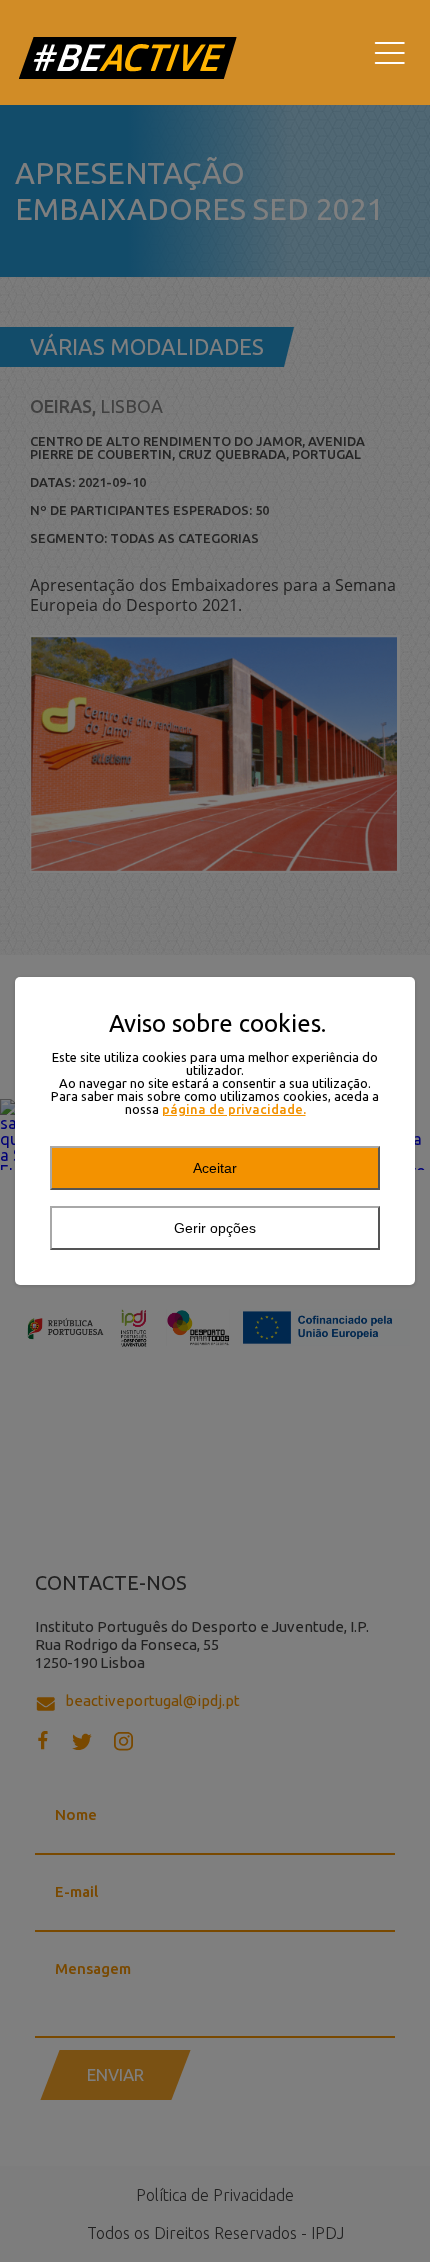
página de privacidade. (234, 1109)
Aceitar (215, 1168)
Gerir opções (215, 1228)
